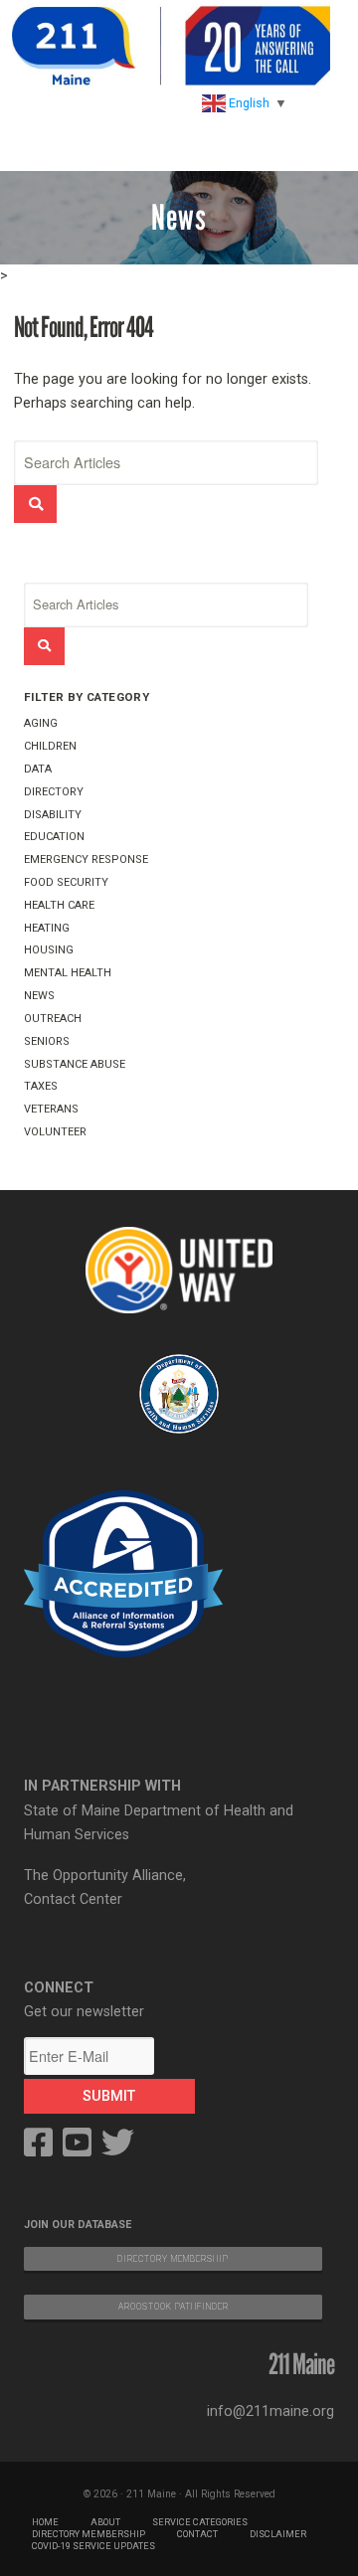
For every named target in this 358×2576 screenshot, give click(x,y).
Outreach (53, 1019)
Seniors (47, 1041)
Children (50, 746)
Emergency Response (86, 859)
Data (38, 769)
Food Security (66, 882)
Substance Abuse (75, 1064)
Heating (47, 928)
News (39, 996)
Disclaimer (278, 2534)
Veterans (51, 1109)
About (105, 2522)
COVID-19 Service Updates (93, 2546)
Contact (197, 2534)
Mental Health (68, 973)
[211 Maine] (171, 46)
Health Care (59, 905)
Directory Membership (89, 2534)
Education (54, 837)
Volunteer (55, 1132)
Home (45, 2522)
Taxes (41, 1086)
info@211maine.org (270, 2411)
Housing (49, 950)
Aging (41, 723)
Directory (54, 792)
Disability (53, 815)
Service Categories (200, 2522)
